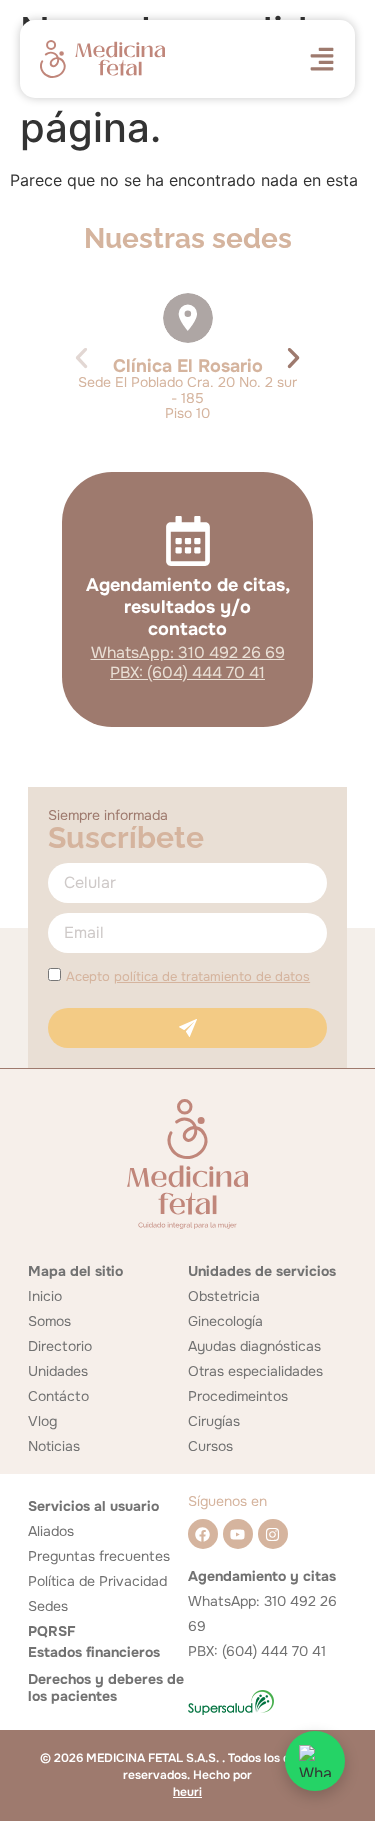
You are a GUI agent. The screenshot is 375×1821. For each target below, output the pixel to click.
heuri (187, 1792)
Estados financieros (94, 1652)
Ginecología (225, 1321)
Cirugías (214, 1421)
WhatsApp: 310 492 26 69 (188, 652)
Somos (49, 1321)
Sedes (48, 1606)
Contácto (58, 1396)
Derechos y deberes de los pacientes (106, 1687)
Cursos (210, 1446)
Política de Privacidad (97, 1581)
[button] (81, 357)
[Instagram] (273, 1534)
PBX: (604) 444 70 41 (187, 672)
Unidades (58, 1371)
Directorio (60, 1346)
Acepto (188, 976)
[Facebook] (203, 1534)
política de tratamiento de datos (212, 976)
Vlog (42, 1421)
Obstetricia (224, 1296)
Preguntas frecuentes (99, 1556)
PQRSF (51, 1631)
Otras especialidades (255, 1371)
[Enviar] (187, 1028)
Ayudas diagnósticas (254, 1346)
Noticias (54, 1446)
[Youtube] (238, 1534)
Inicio (45, 1296)
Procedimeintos (238, 1396)
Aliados (51, 1531)
